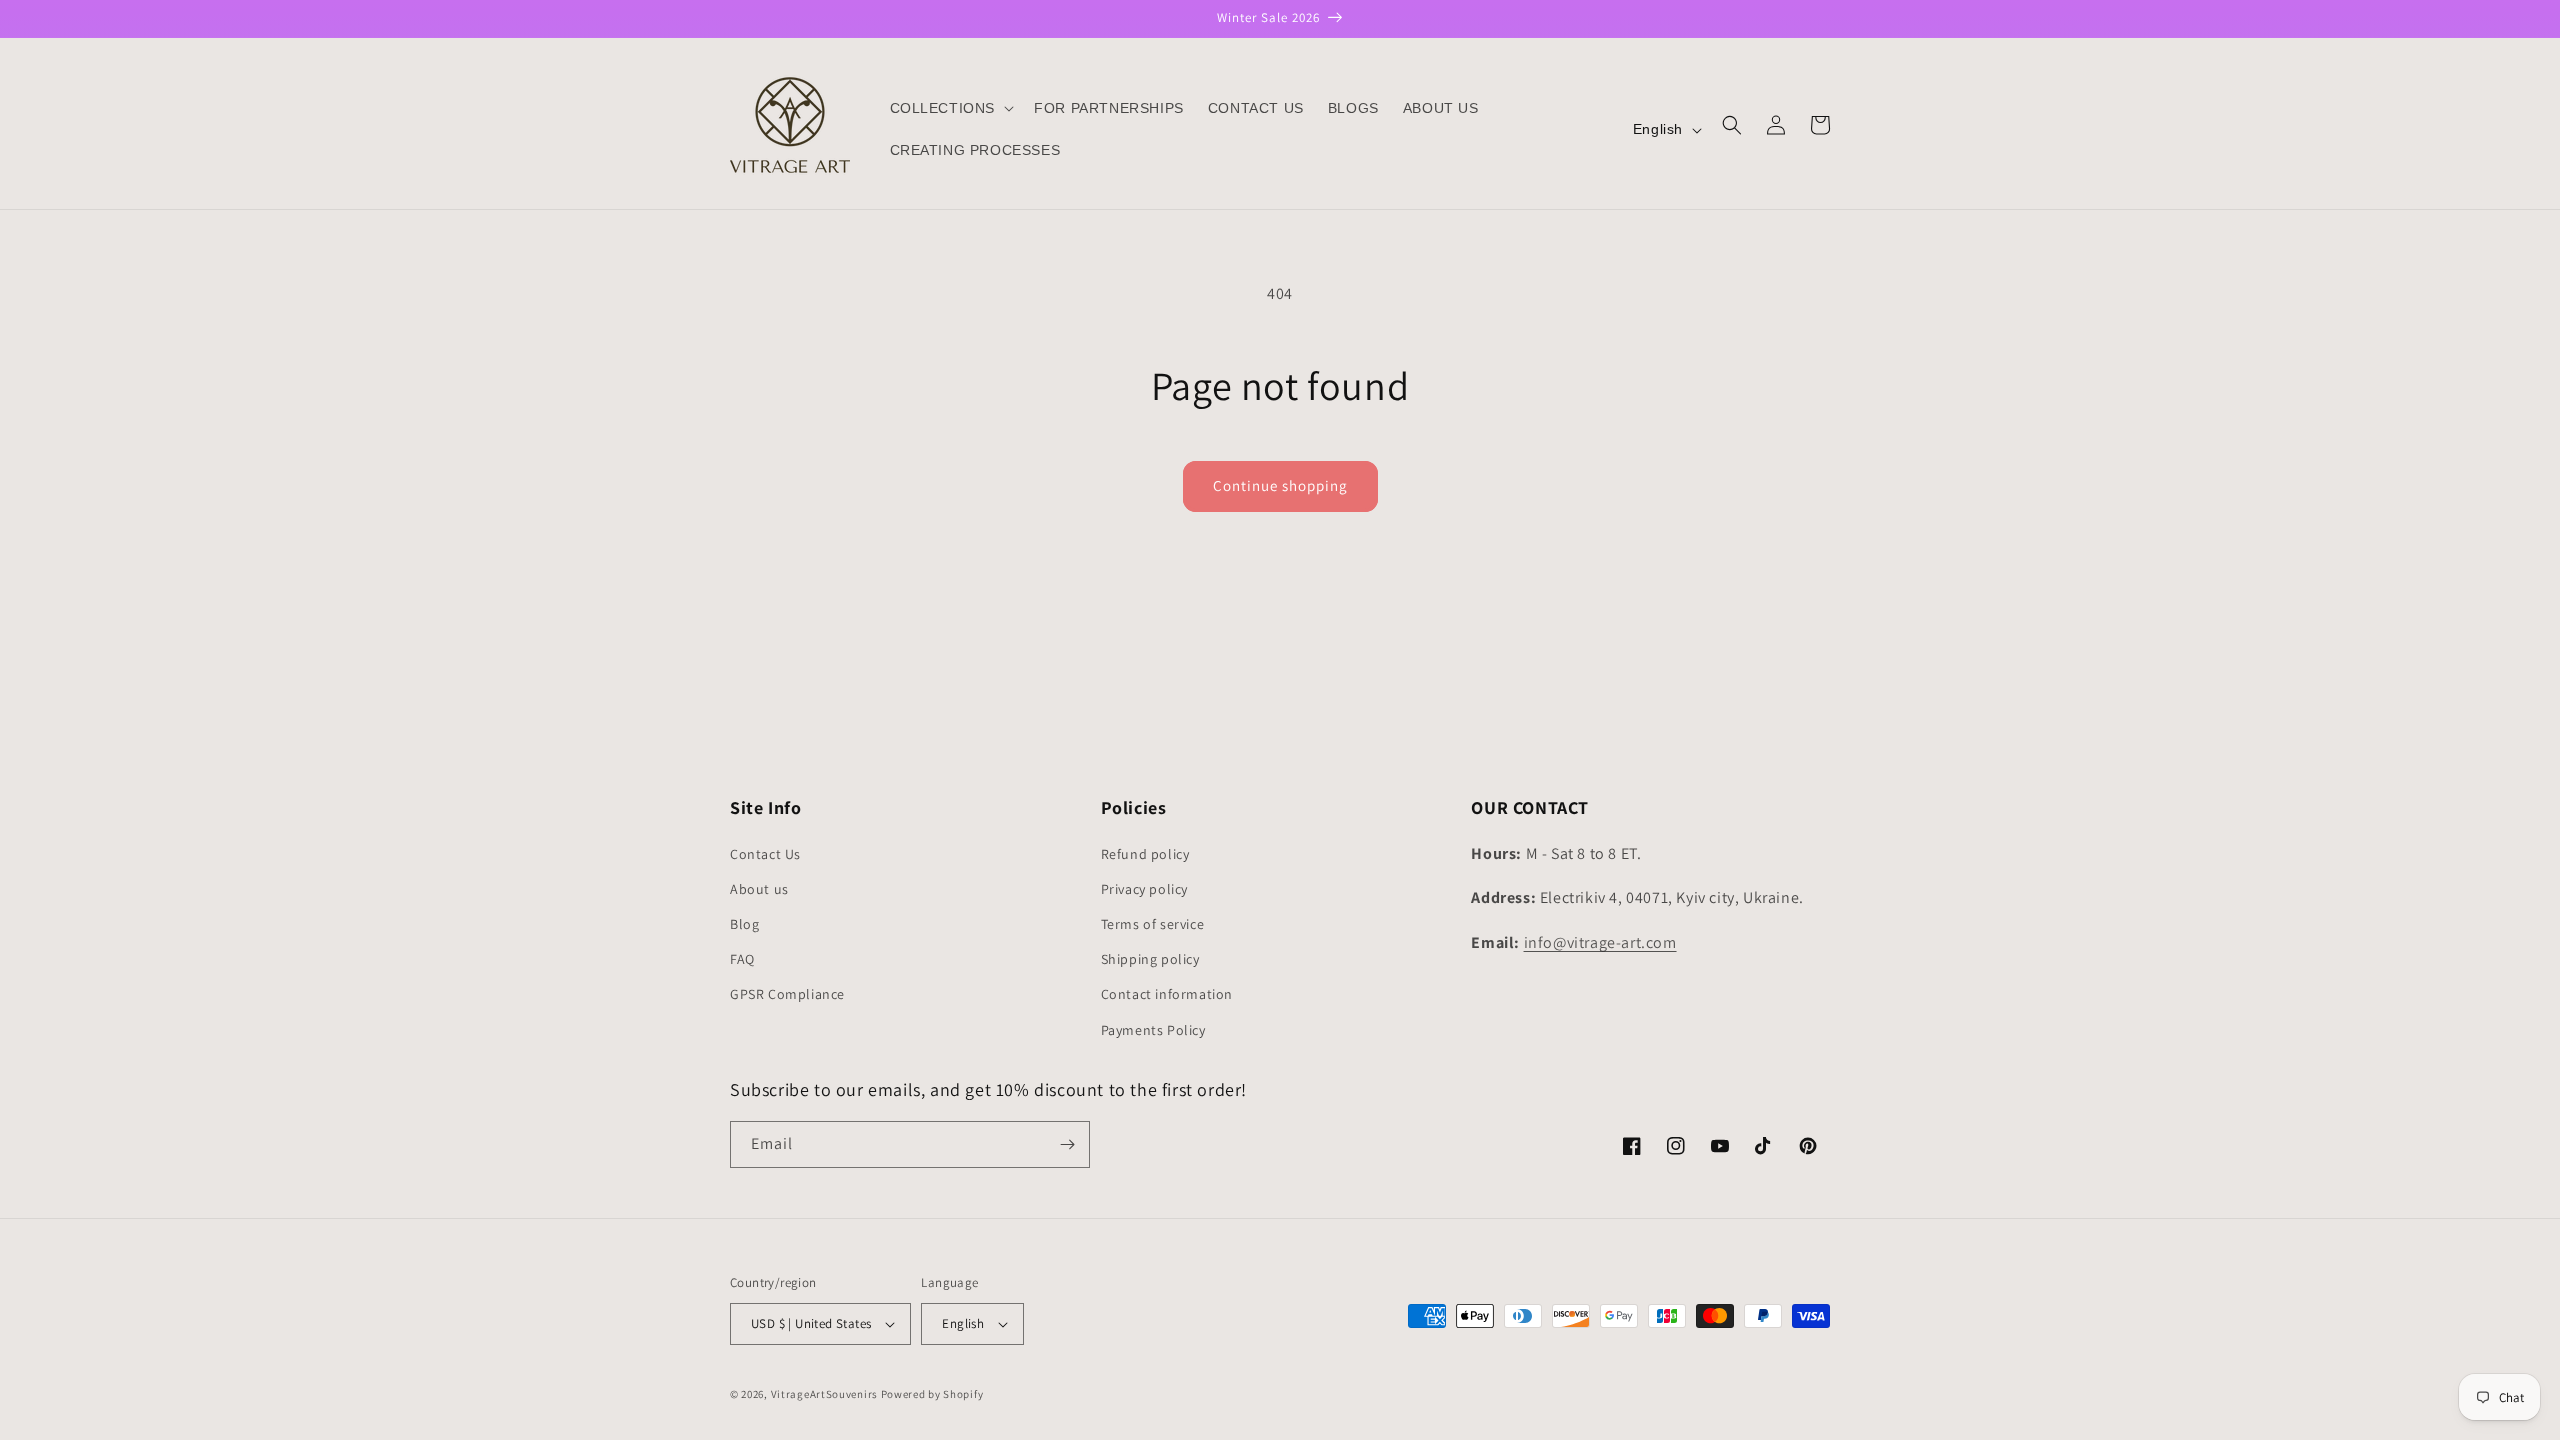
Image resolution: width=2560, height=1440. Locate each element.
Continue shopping (1280, 485)
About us (759, 889)
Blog (744, 924)
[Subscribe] (1067, 1144)
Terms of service (1153, 924)
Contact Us (765, 854)
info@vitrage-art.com (1600, 942)
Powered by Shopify (932, 1394)
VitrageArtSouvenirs (824, 1394)
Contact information (1167, 994)
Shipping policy (1150, 959)
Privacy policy (1144, 889)
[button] (950, 108)
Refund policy (1145, 854)
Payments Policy (1153, 1030)
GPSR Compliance (787, 994)
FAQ (742, 959)
